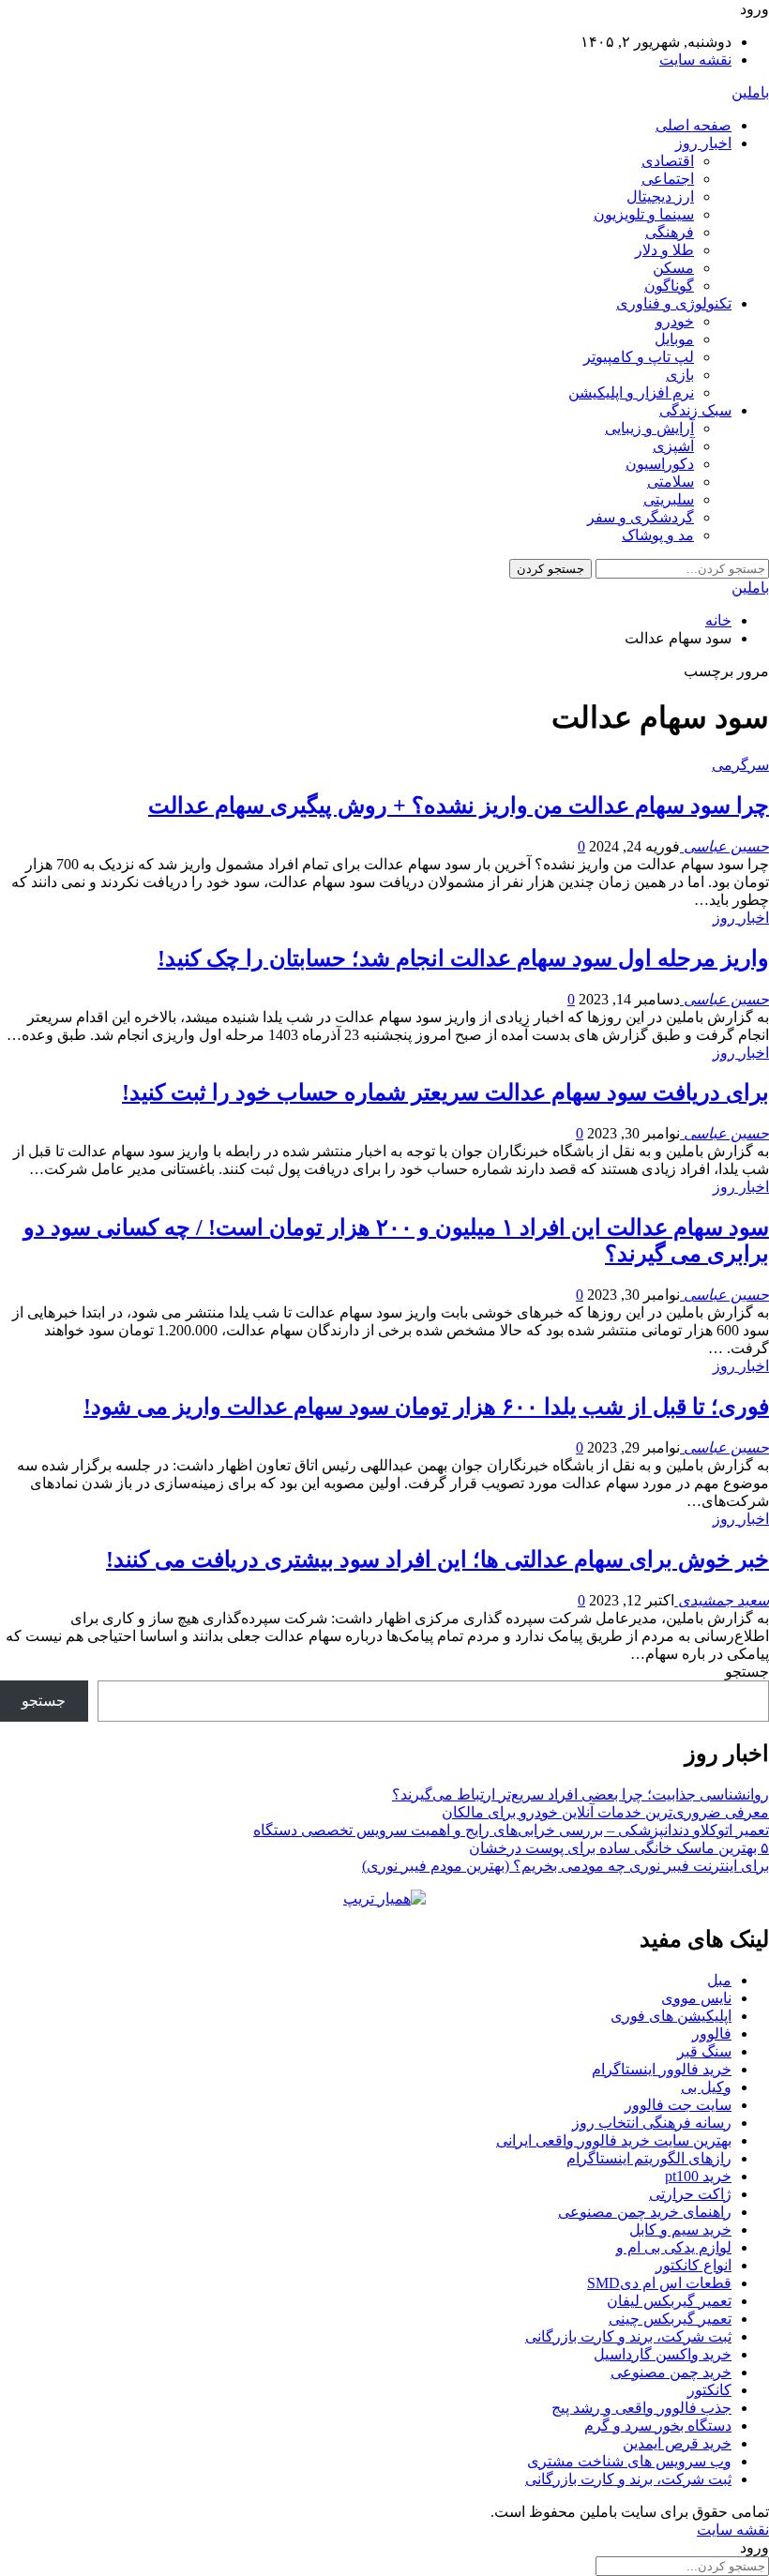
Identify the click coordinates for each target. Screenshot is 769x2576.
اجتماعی (668, 179)
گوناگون (669, 286)
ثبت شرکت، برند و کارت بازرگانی (628, 2336)
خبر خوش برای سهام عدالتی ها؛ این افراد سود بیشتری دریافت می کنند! (437, 1559)
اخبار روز (703, 143)
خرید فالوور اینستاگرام (662, 2069)
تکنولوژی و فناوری (674, 303)
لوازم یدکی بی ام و (674, 2247)
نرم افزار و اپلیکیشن (631, 392)
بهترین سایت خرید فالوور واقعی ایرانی (614, 2140)
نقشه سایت (695, 60)
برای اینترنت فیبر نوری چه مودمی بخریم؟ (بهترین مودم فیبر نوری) (565, 1866)
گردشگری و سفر (641, 517)
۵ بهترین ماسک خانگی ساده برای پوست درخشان (619, 1848)
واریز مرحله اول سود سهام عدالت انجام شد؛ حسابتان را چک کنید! (463, 958)
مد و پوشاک (658, 535)
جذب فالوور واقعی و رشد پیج (641, 2408)
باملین (750, 92)
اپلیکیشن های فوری (671, 2016)
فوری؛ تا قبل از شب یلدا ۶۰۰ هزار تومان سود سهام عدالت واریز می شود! (426, 1407)
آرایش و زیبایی (649, 428)
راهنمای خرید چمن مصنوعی (645, 2212)
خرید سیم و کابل (680, 2230)
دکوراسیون (660, 464)
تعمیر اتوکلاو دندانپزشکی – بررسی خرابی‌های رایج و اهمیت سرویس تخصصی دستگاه (511, 1830)
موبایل (674, 339)
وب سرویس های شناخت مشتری (629, 2461)
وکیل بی (706, 2087)
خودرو (675, 321)
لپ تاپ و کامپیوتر (639, 357)
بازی (680, 375)
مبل (719, 1980)
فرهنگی (670, 232)
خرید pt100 (698, 2176)
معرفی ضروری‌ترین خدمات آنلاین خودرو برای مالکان (605, 1812)
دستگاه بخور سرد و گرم (658, 2425)
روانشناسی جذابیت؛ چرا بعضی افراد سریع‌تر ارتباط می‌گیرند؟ (581, 1794)
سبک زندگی (695, 410)
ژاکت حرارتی (690, 2194)
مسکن (673, 268)
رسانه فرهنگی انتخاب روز (652, 2123)
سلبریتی (669, 499)
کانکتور (709, 2390)
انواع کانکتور (694, 2265)
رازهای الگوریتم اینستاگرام (649, 2158)
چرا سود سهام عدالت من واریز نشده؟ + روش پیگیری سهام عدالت (459, 806)
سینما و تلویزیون (644, 214)
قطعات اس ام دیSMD (659, 2283)
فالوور (712, 2034)
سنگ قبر (704, 2051)
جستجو (747, 1672)
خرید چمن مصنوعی (671, 2372)
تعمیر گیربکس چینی (670, 2319)
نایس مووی (696, 1998)
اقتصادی (668, 161)
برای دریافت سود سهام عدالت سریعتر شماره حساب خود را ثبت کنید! (445, 1092)
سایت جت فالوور (678, 2105)
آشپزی (673, 446)
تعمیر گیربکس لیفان (669, 2301)
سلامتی (671, 482)
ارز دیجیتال (660, 196)
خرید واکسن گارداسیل (663, 2354)
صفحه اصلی (694, 125)
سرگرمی (740, 765)
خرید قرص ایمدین (677, 2443)
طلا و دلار (664, 250)
